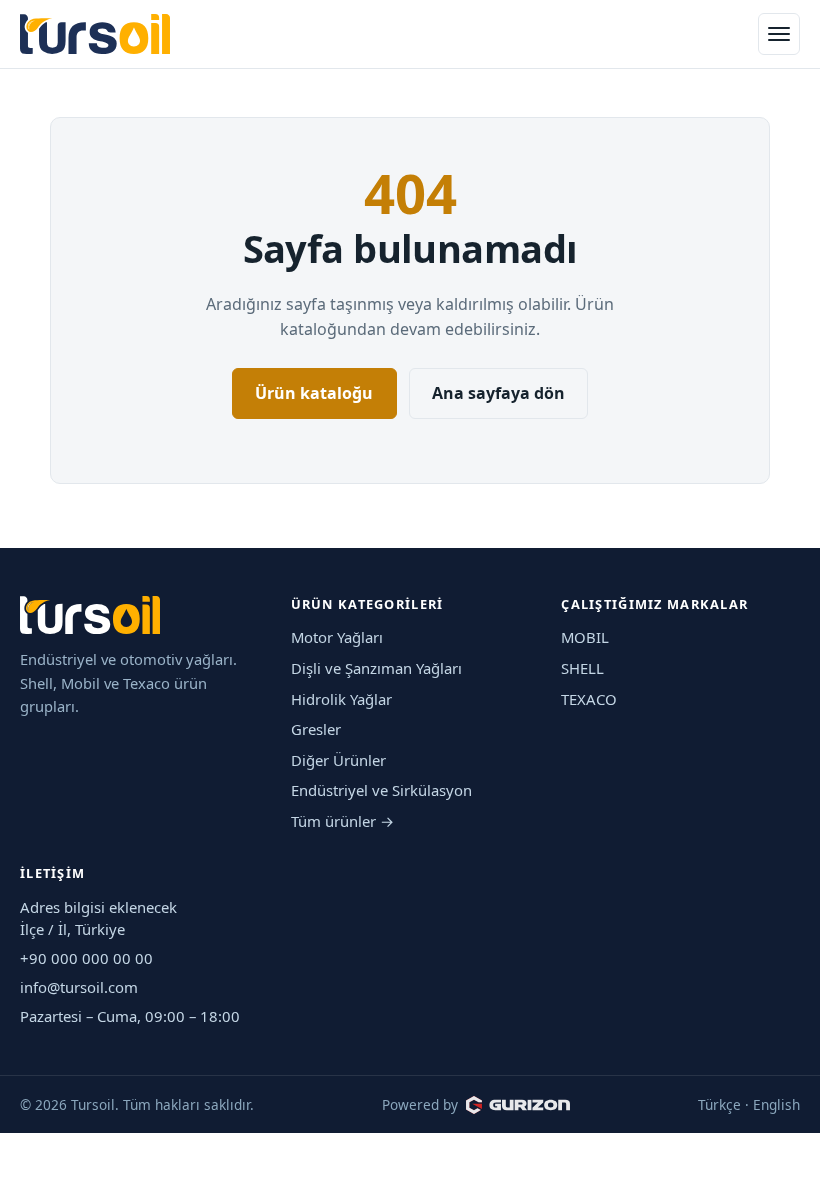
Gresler (316, 729)
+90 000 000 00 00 (86, 958)
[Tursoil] (95, 34)
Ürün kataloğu (314, 393)
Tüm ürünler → (342, 821)
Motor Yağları (337, 637)
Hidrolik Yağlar (341, 699)
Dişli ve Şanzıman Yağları (376, 668)
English (776, 1104)
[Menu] (779, 34)
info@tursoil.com (79, 987)
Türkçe (719, 1104)
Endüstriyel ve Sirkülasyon (381, 790)
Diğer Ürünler (338, 760)
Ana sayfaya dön (498, 393)
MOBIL (585, 637)
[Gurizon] (518, 1105)
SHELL (582, 668)
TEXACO (589, 699)
